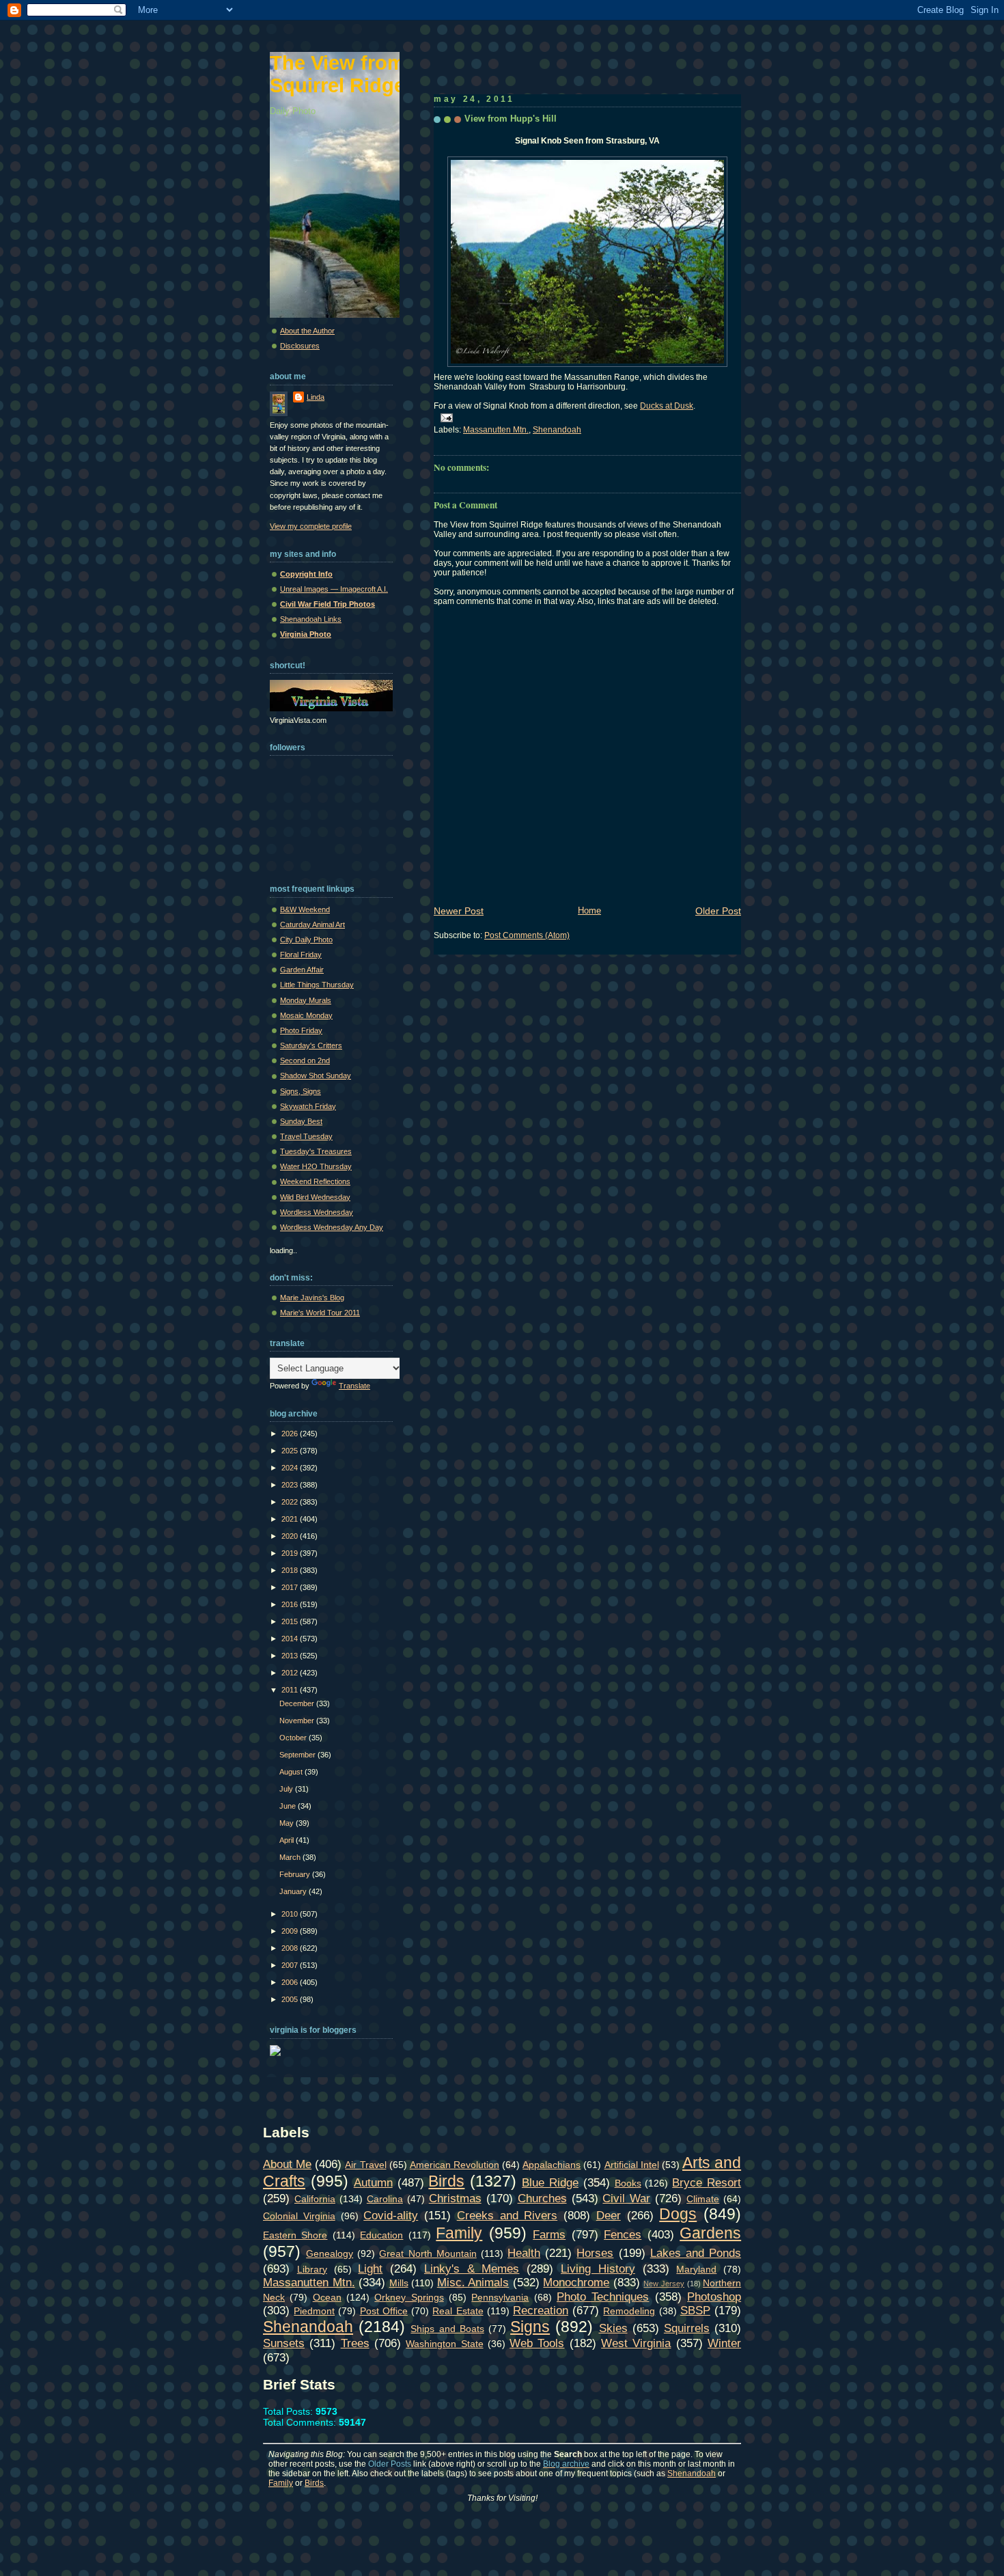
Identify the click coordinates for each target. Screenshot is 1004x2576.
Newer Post (459, 911)
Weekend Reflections (315, 1181)
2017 (291, 1587)
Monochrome (576, 2282)
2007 (291, 1965)
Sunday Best (301, 1121)
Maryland (696, 2269)
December (298, 1703)
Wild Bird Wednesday (315, 1197)
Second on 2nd (305, 1060)
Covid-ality (391, 2215)
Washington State (444, 2344)
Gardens (710, 2233)
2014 (291, 1639)
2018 (291, 1570)
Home (589, 910)
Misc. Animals (473, 2282)
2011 (291, 1690)
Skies (613, 2328)
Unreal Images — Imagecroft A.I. (334, 589)
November (298, 1721)
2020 (291, 1536)
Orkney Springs (409, 2297)
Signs (530, 2327)
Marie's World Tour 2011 (320, 1313)
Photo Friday (301, 1030)
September (298, 1755)
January (294, 1891)
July (287, 1789)
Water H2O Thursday (316, 1166)
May (288, 1823)
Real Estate (458, 2311)
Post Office (384, 2311)
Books (628, 2183)
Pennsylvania (500, 2297)
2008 (291, 1948)
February (296, 1874)
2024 (291, 1468)
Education (381, 2235)
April (288, 1840)
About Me (287, 2164)
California (315, 2199)
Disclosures (300, 346)
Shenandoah (557, 430)
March (291, 1857)
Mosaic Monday (306, 1015)
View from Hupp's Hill (511, 119)
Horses (595, 2253)
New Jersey (664, 2284)
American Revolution (455, 2165)
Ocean (327, 2297)
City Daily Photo (306, 940)
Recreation (541, 2310)
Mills (399, 2283)
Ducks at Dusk (667, 406)
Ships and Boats (447, 2329)
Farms (549, 2234)
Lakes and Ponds (696, 2253)
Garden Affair (302, 970)
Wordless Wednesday (317, 1212)
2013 (291, 1656)
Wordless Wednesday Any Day (332, 1227)
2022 (291, 1502)
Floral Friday (301, 955)
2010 (291, 1914)
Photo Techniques (603, 2297)
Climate (703, 2199)
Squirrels (687, 2328)
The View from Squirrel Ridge (337, 74)
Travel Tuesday (306, 1136)
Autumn (373, 2182)
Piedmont (314, 2311)
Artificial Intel (632, 2165)
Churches (542, 2198)
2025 (291, 1451)
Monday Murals (306, 1000)
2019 (291, 1553)
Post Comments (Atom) (527, 935)
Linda (316, 397)
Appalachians (552, 2165)
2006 (291, 1982)
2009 (291, 1931)
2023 (291, 1485)
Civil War (626, 2198)
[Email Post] (445, 417)
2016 (291, 1604)
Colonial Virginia (299, 2216)
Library (312, 2269)
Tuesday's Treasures (316, 1151)
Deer (609, 2215)
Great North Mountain (428, 2253)
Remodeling (629, 2311)
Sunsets (284, 2343)
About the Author (307, 331)
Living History (598, 2269)
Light (370, 2269)
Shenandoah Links (311, 619)
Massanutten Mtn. (496, 430)
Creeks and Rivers (507, 2215)
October (294, 1738)
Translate (354, 1386)
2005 (291, 1999)
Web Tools (537, 2343)
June (289, 1806)
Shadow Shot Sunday (316, 1075)
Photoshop (714, 2297)
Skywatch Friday (308, 1106)
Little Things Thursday (317, 985)
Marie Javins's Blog (312, 1298)
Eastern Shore (295, 2235)
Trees (355, 2343)
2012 (291, 1673)
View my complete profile (311, 526)
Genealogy (330, 2253)
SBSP (695, 2310)
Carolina (385, 2199)
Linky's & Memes (472, 2269)
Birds (446, 2181)
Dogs (678, 2214)
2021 (291, 1519)
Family (459, 2233)
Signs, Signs (301, 1091)
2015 (291, 1621)
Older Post (718, 911)
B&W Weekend (305, 909)
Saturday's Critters (311, 1045)
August (292, 1772)
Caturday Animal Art (312, 924)
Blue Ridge (550, 2182)
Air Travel (365, 2165)
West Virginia (636, 2343)
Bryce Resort (707, 2182)
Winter (724, 2343)
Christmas (455, 2198)
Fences (623, 2234)
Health (524, 2253)
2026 (291, 1434)
